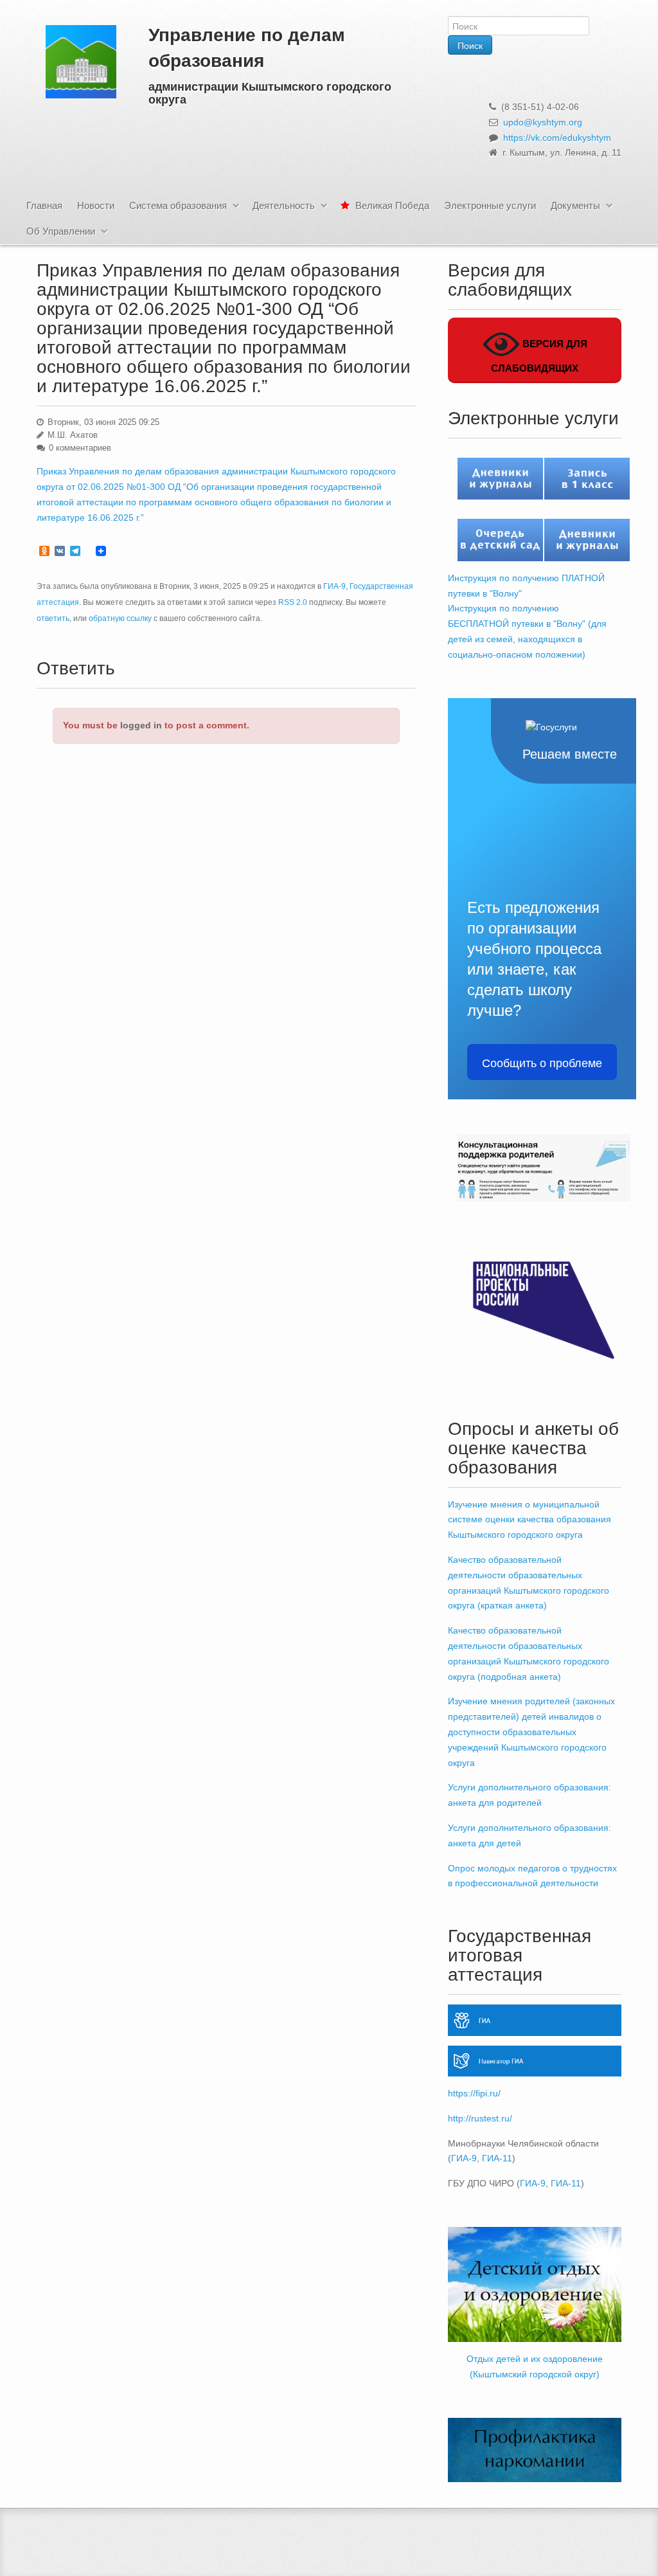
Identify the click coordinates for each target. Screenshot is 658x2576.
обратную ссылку (120, 618)
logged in (141, 725)
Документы (575, 205)
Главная (44, 205)
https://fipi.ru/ (474, 2093)
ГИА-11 (497, 2158)
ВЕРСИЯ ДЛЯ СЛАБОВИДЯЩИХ (539, 356)
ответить (53, 618)
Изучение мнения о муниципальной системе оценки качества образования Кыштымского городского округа (529, 1520)
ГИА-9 (334, 586)
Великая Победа (391, 205)
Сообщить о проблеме (542, 1062)
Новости (96, 205)
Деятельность (284, 205)
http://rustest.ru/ (480, 2118)
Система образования (178, 205)
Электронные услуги (490, 205)
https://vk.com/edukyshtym (557, 138)
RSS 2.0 (293, 602)
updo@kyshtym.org (543, 122)
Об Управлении (61, 231)
